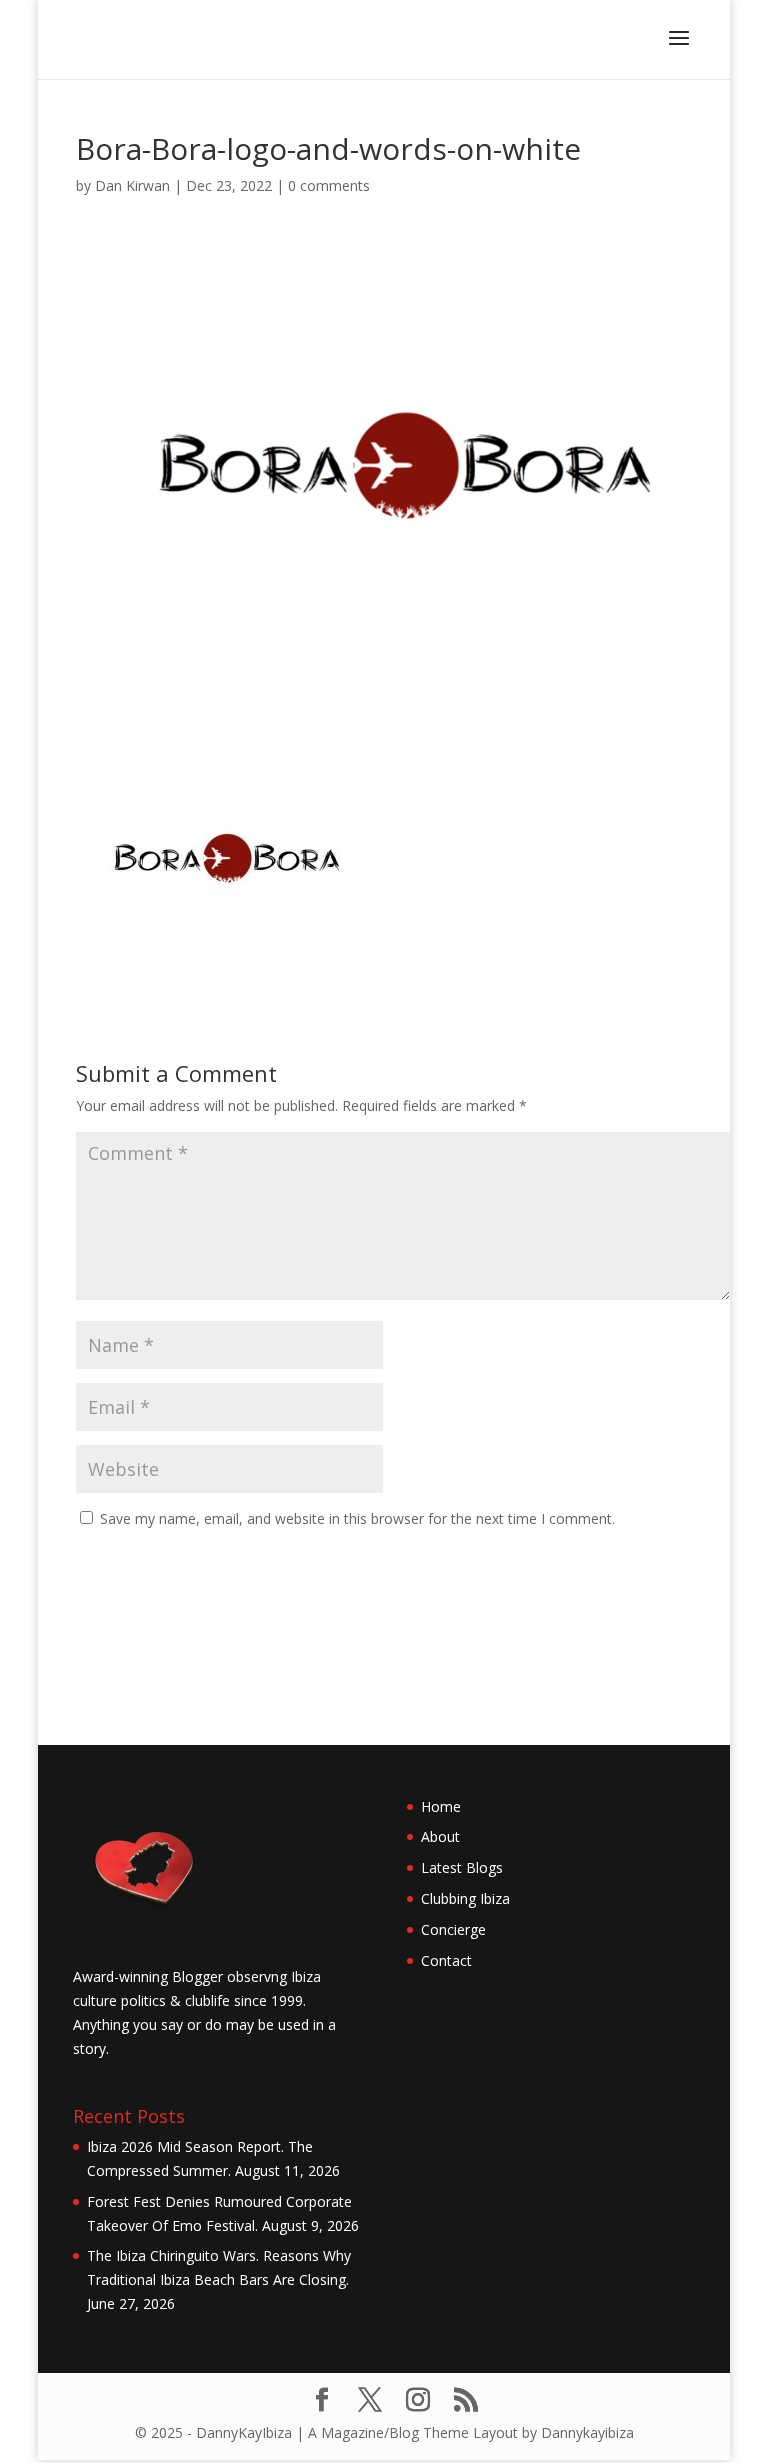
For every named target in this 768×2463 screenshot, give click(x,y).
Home (441, 1806)
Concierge (453, 1929)
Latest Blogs (462, 1867)
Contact (446, 1960)
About (440, 1836)
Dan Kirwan (132, 185)
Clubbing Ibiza (465, 1898)
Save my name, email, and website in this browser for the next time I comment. (357, 1518)
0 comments (329, 185)
